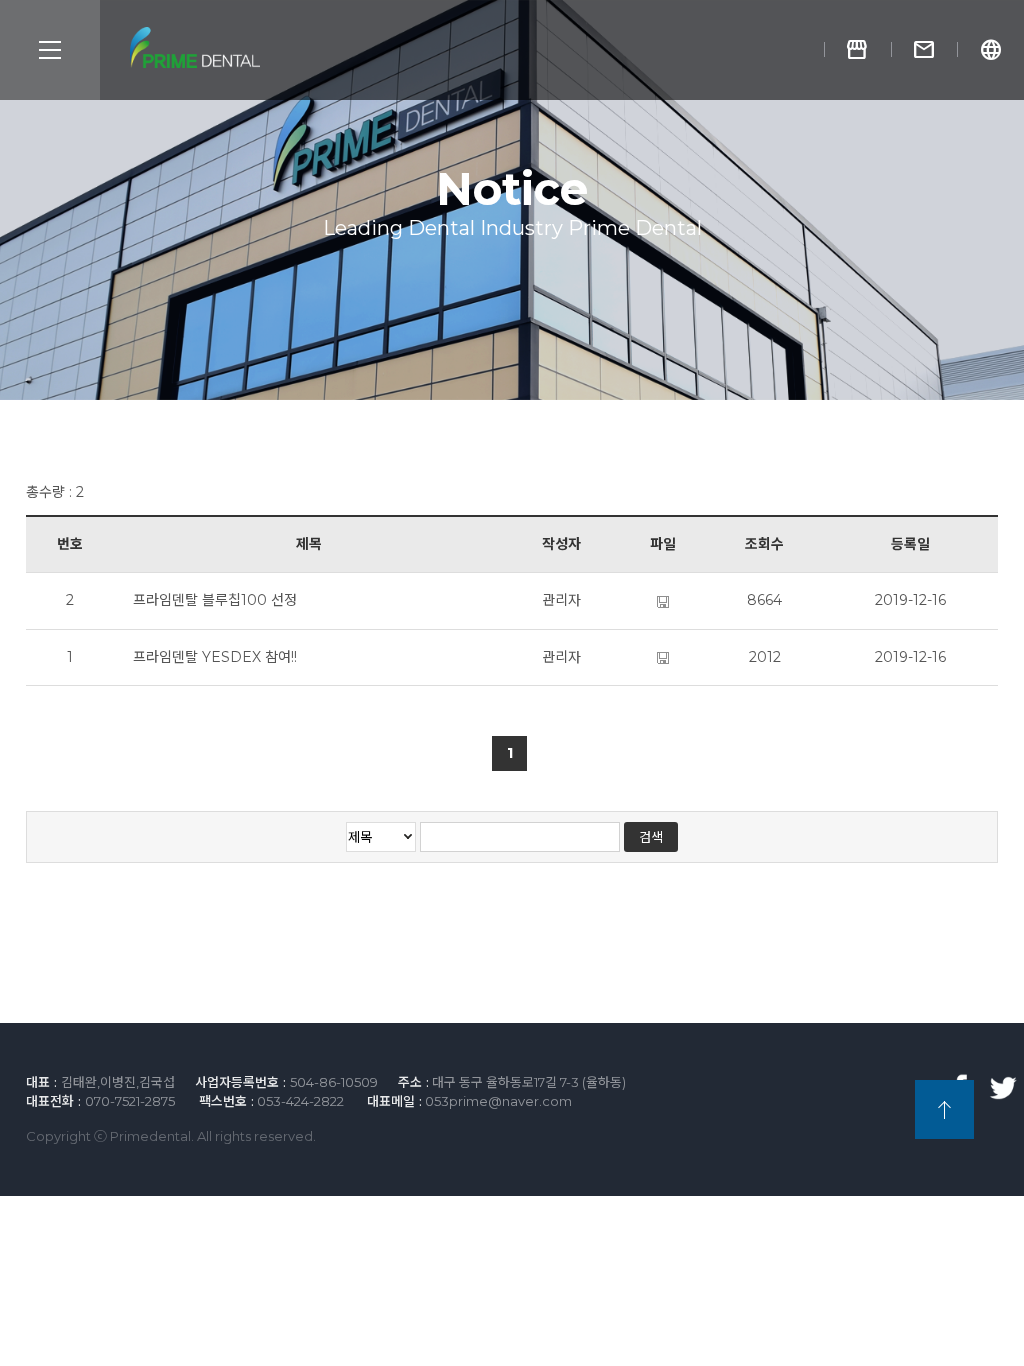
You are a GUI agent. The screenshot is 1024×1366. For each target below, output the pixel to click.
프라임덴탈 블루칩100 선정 (215, 600)
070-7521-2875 (130, 1101)
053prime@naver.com (498, 1101)
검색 (651, 837)
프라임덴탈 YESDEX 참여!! (215, 657)
